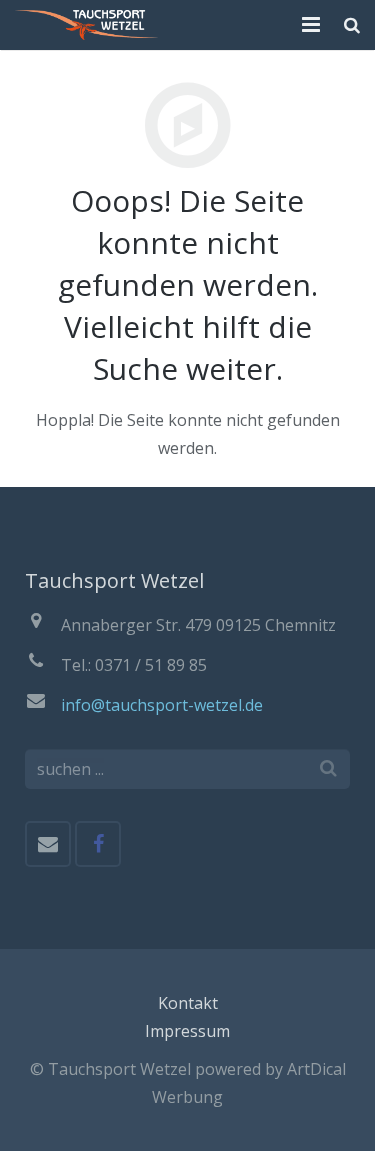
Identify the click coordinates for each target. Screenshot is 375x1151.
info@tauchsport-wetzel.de (162, 705)
